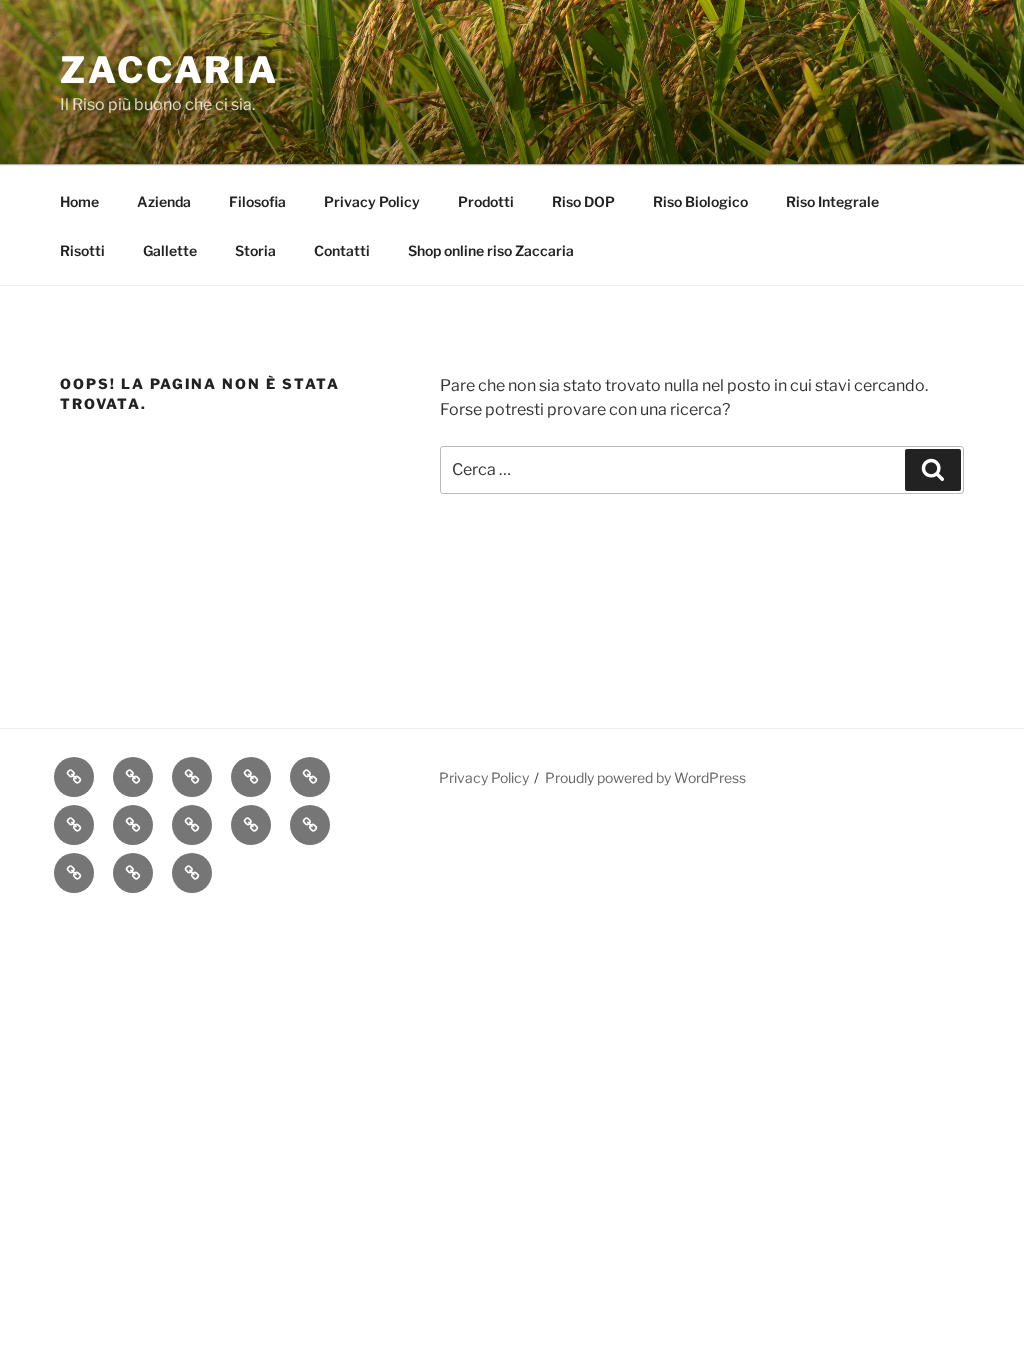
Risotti (82, 250)
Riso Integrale (832, 201)
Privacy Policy (372, 201)
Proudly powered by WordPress (645, 777)
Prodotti (486, 201)
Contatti (342, 250)
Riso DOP (583, 201)
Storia (255, 250)
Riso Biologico (700, 201)
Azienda (164, 201)
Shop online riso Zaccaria (491, 250)
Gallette (170, 250)
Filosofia (257, 201)
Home (79, 201)
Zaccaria (169, 70)
